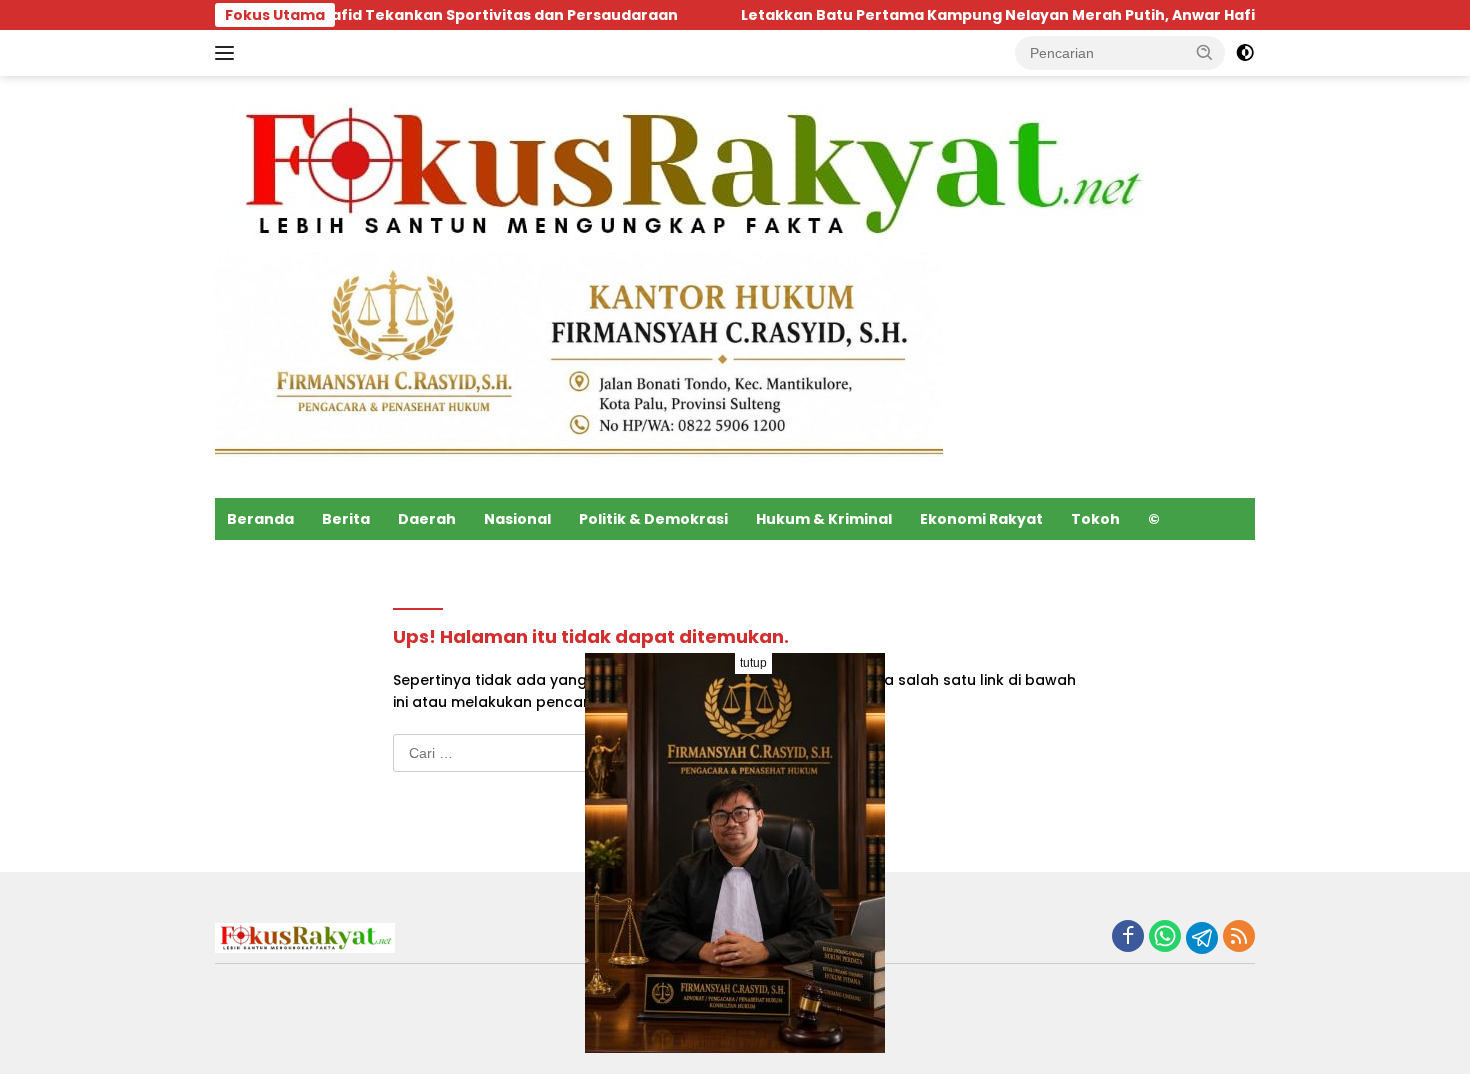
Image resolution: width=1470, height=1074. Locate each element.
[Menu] (228, 53)
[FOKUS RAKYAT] (687, 173)
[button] (1205, 52)
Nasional (517, 519)
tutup (753, 663)
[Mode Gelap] (1245, 53)
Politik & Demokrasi (653, 519)
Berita (346, 519)
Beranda (260, 519)
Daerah (427, 519)
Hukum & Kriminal (824, 519)
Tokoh (1095, 519)
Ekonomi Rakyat (981, 519)
